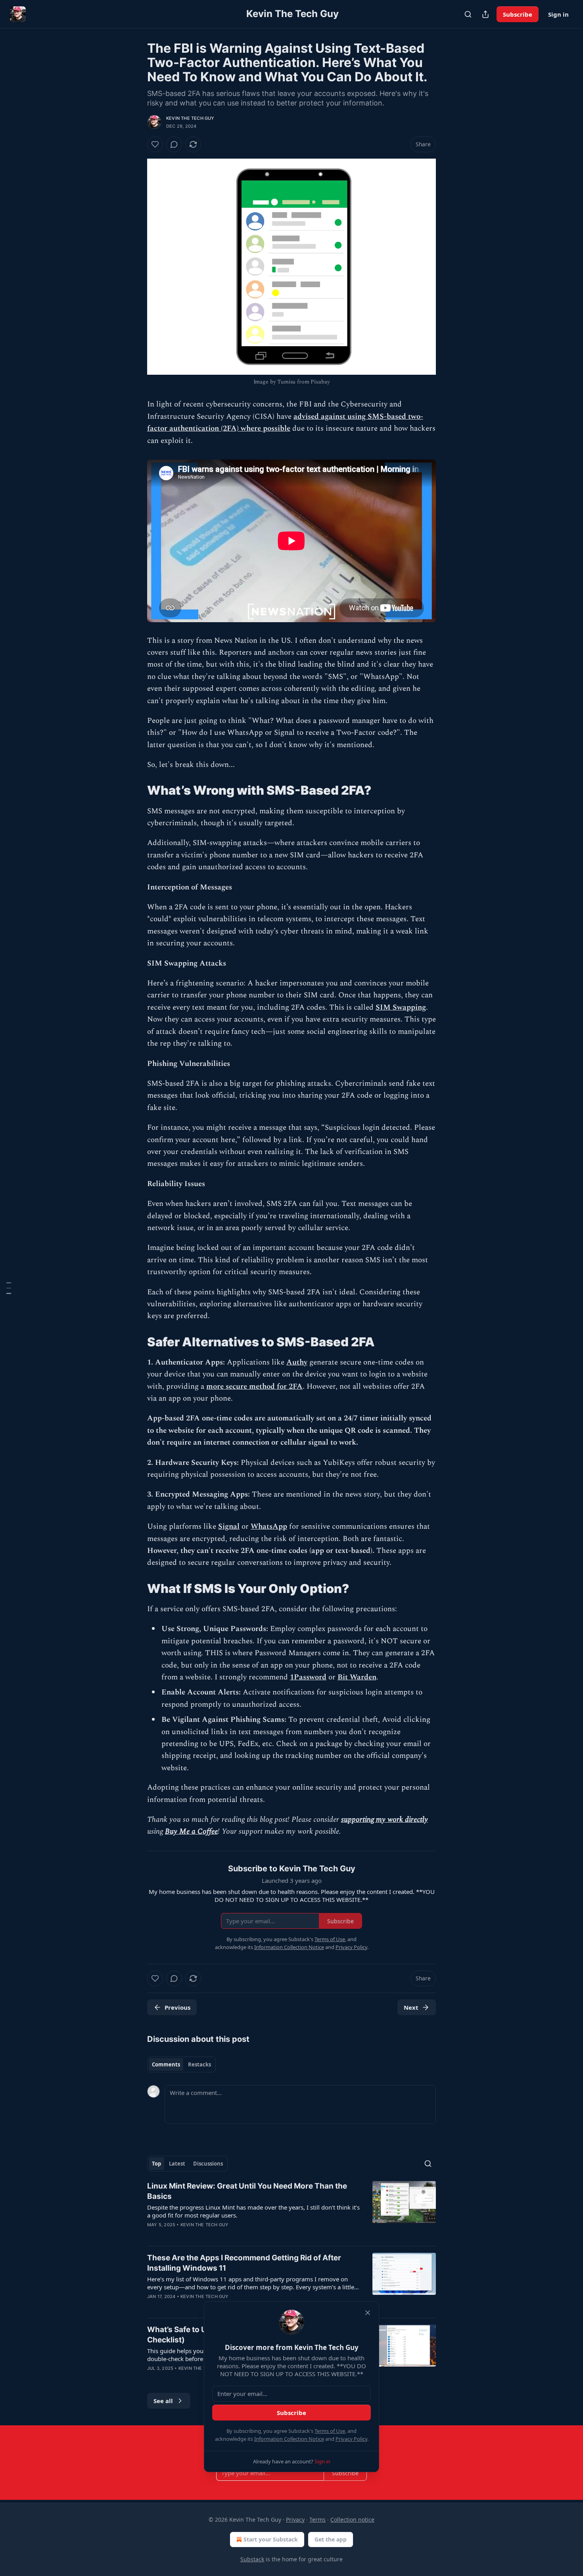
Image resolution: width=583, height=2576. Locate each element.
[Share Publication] (485, 14)
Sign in (558, 14)
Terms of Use (330, 2431)
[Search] (468, 14)
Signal (229, 1527)
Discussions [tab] (208, 2164)
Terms (317, 2519)
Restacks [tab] (199, 2064)
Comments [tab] (166, 2064)
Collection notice (352, 2519)
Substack (252, 2559)
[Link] (136, 790)
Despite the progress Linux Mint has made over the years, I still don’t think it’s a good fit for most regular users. (253, 2211)
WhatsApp (269, 1527)
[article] (291, 2210)
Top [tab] (156, 2164)
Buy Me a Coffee (191, 1831)
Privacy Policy (351, 2439)
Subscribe (518, 14)
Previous (177, 2007)
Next (411, 2007)
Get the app (331, 2539)
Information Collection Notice (289, 2439)
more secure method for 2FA (254, 1387)
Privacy (295, 2519)
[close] (368, 2313)
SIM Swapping (401, 1007)
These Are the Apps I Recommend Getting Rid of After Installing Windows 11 (244, 2263)
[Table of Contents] (9, 1288)
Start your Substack (271, 2539)
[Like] (155, 144)
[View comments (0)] (174, 144)
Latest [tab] (177, 2164)
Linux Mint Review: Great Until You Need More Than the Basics (247, 2191)
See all (163, 2401)
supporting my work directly (385, 1820)
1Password (308, 1677)
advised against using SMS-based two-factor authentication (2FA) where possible (285, 423)
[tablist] (181, 2064)
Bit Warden (357, 1677)
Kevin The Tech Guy (190, 118)
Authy (297, 1362)
